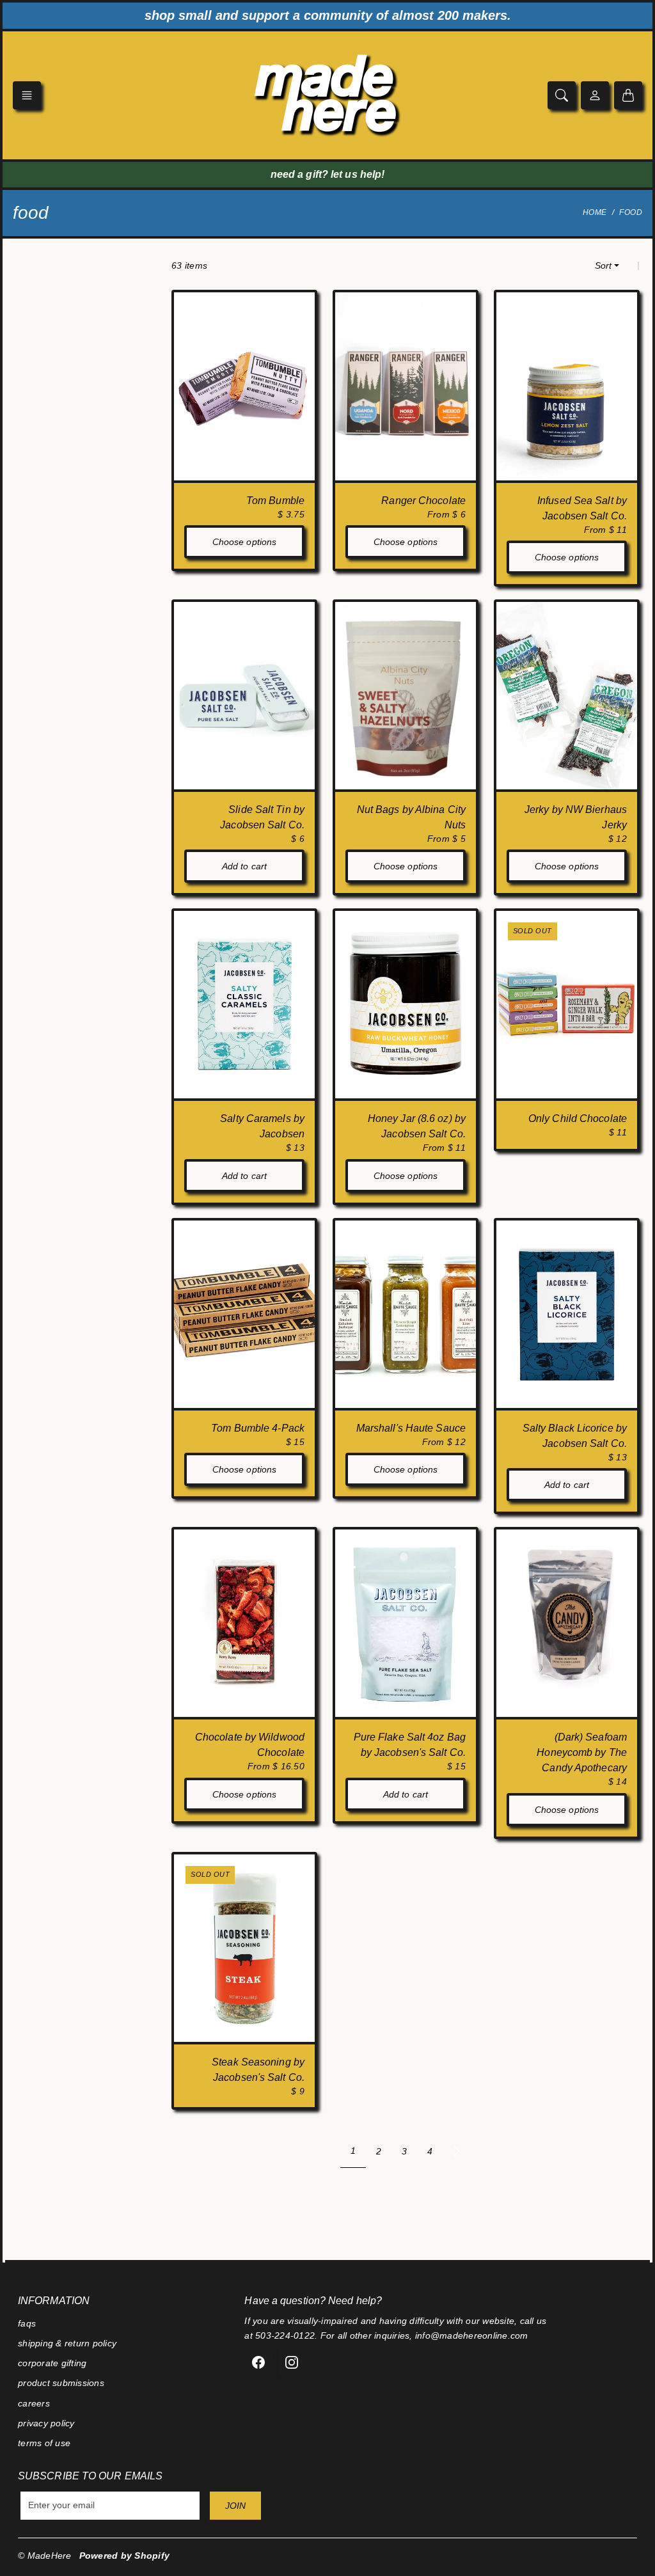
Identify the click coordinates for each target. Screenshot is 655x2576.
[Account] (595, 95)
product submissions (61, 2383)
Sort (603, 265)
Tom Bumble (275, 501)
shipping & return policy (67, 2343)
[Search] (562, 95)
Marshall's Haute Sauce (411, 1428)
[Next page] (457, 2151)
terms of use (44, 2443)
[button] (27, 95)
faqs (27, 2323)
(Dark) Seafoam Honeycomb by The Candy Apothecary (582, 1752)
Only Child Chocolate (578, 1118)
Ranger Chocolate (423, 501)
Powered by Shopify (125, 2556)
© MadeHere (45, 2556)
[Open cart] (628, 95)
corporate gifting (52, 2363)
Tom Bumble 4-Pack (258, 1428)
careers (34, 2403)
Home (595, 212)
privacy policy (46, 2423)
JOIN (235, 2506)
